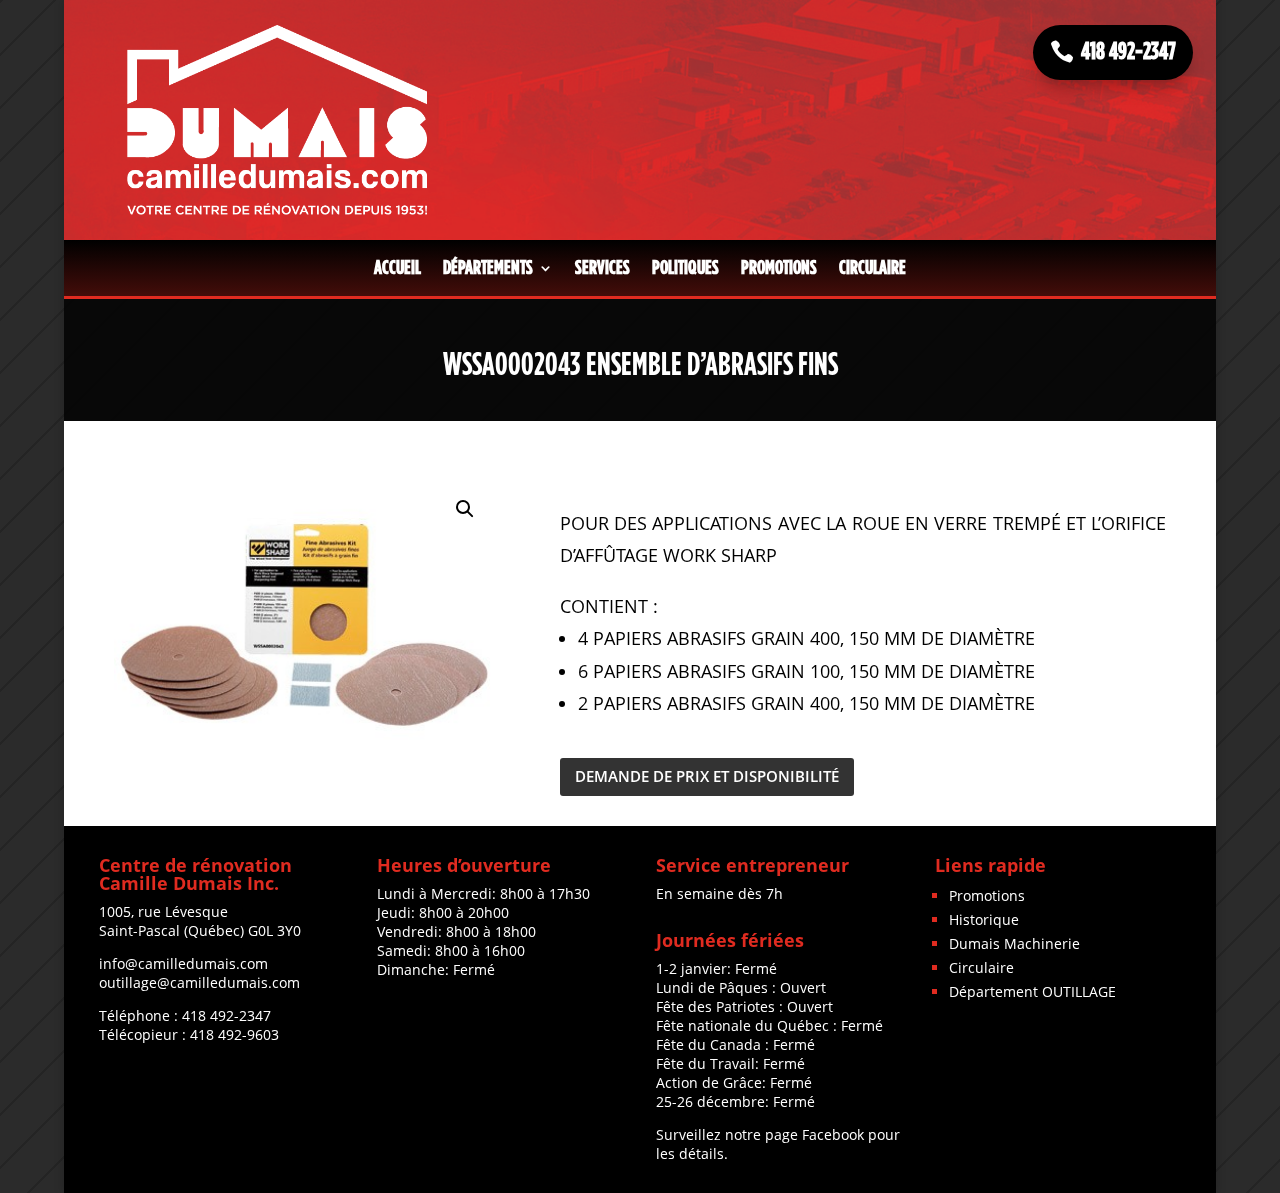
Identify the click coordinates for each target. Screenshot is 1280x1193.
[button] (465, 509)
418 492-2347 (1128, 52)
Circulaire (872, 268)
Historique (984, 919)
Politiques (685, 268)
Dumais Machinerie (1014, 943)
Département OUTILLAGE (1032, 991)
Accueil (397, 268)
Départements (488, 268)
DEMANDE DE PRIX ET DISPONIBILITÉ (707, 776)
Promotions (779, 268)
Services (602, 268)
